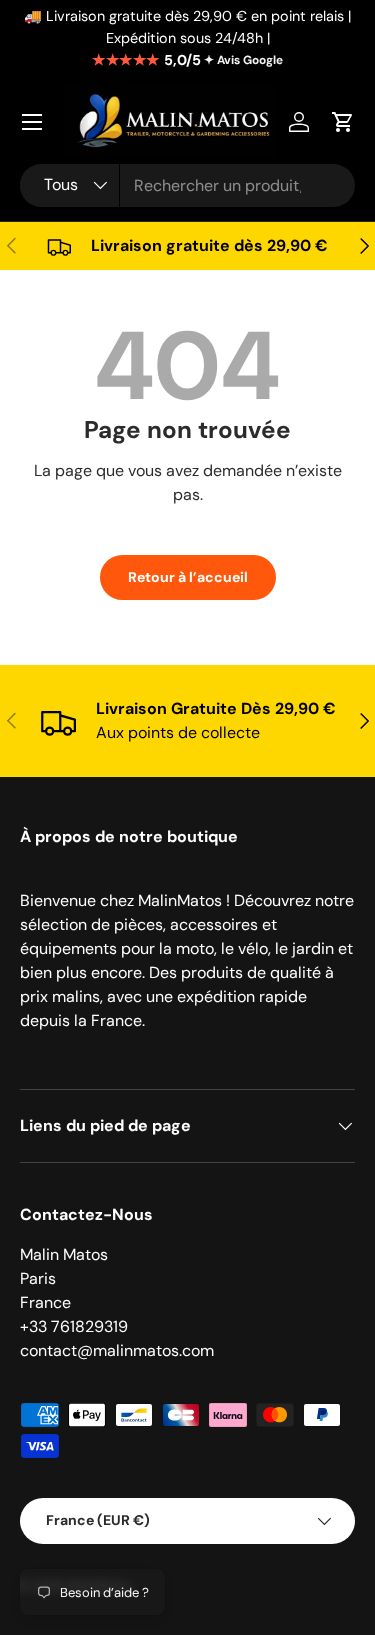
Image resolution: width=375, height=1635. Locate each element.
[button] (343, 122)
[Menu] (32, 122)
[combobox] (187, 185)
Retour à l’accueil (188, 577)
